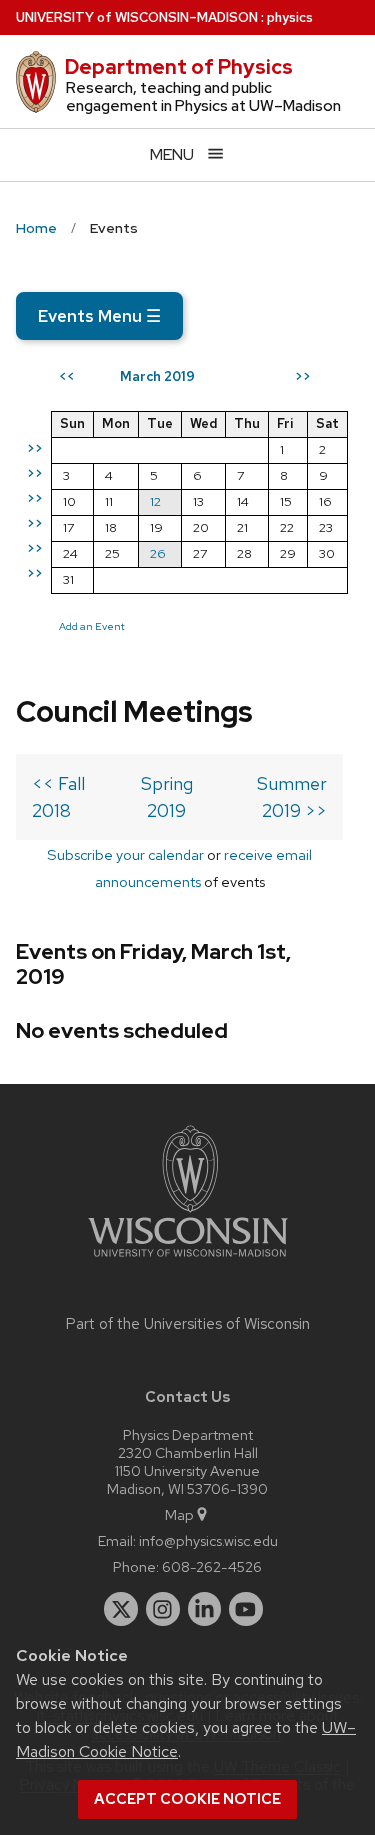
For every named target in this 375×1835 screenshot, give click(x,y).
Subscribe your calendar (125, 854)
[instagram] (163, 1609)
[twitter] (121, 1609)
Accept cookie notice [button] (187, 1799)
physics (290, 17)
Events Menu (99, 316)
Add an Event (92, 626)
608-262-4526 (212, 1566)
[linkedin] (205, 1609)
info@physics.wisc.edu (208, 1540)
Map (179, 1514)
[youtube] (246, 1609)
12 (155, 501)
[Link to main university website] (188, 1260)
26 (158, 553)
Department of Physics (179, 67)
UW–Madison (137, 17)
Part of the (188, 1324)
